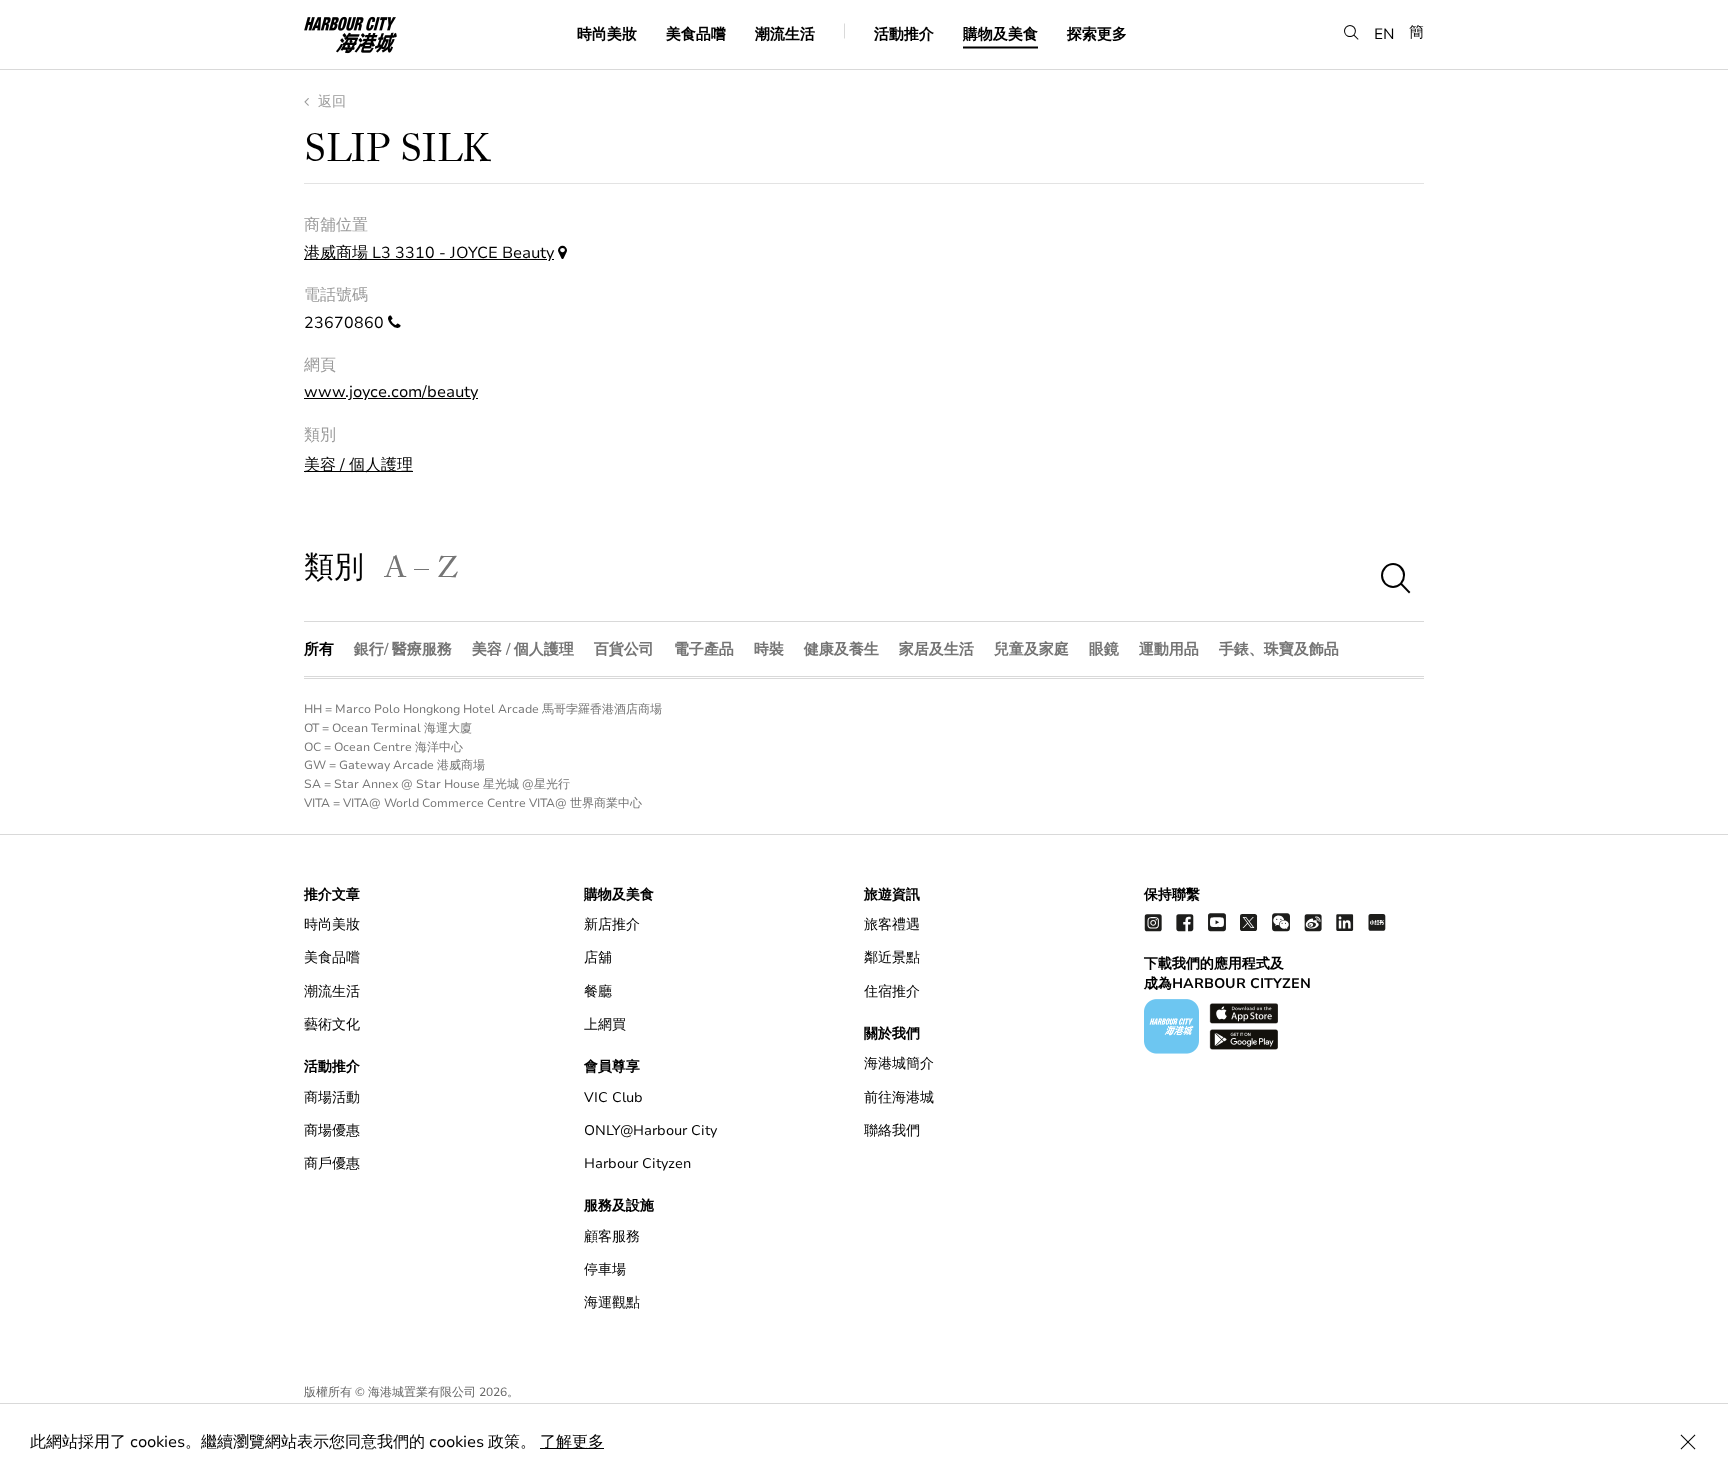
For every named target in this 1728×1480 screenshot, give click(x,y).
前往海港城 (899, 1097)
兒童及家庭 (1031, 649)
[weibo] (1313, 921)
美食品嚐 (696, 33)
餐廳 (598, 991)
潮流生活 (785, 33)
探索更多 (1097, 33)
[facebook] (1185, 921)
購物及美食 (1000, 33)
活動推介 (904, 33)
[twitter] (1249, 921)
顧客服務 (612, 1236)
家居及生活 (936, 649)
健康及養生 (841, 649)
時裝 (769, 649)
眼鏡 (1104, 649)
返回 (330, 101)
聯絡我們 (892, 1130)
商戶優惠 (332, 1163)
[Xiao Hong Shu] (1377, 921)
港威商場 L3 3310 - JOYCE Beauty (429, 253)
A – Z (421, 572)
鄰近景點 (892, 957)
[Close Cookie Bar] (1688, 1442)
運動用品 (1169, 649)
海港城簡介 (899, 1063)
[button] (1351, 32)
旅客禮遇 (892, 924)
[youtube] (1217, 921)
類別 (334, 572)
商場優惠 (332, 1130)
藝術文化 (332, 1024)
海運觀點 (612, 1302)
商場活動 (332, 1097)
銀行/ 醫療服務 (403, 649)
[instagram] (1153, 921)
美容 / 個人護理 (358, 465)
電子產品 (704, 649)
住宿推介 (892, 991)
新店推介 (612, 924)
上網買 (605, 1024)
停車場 (605, 1269)
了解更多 (572, 1442)
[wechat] (1281, 921)
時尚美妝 (607, 33)
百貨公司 (624, 649)
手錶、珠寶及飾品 (1279, 649)
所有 (319, 649)
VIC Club (613, 1097)
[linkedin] (1345, 921)
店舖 (598, 957)
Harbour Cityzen (637, 1163)
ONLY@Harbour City (650, 1130)
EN (1384, 33)
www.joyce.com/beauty (391, 392)
